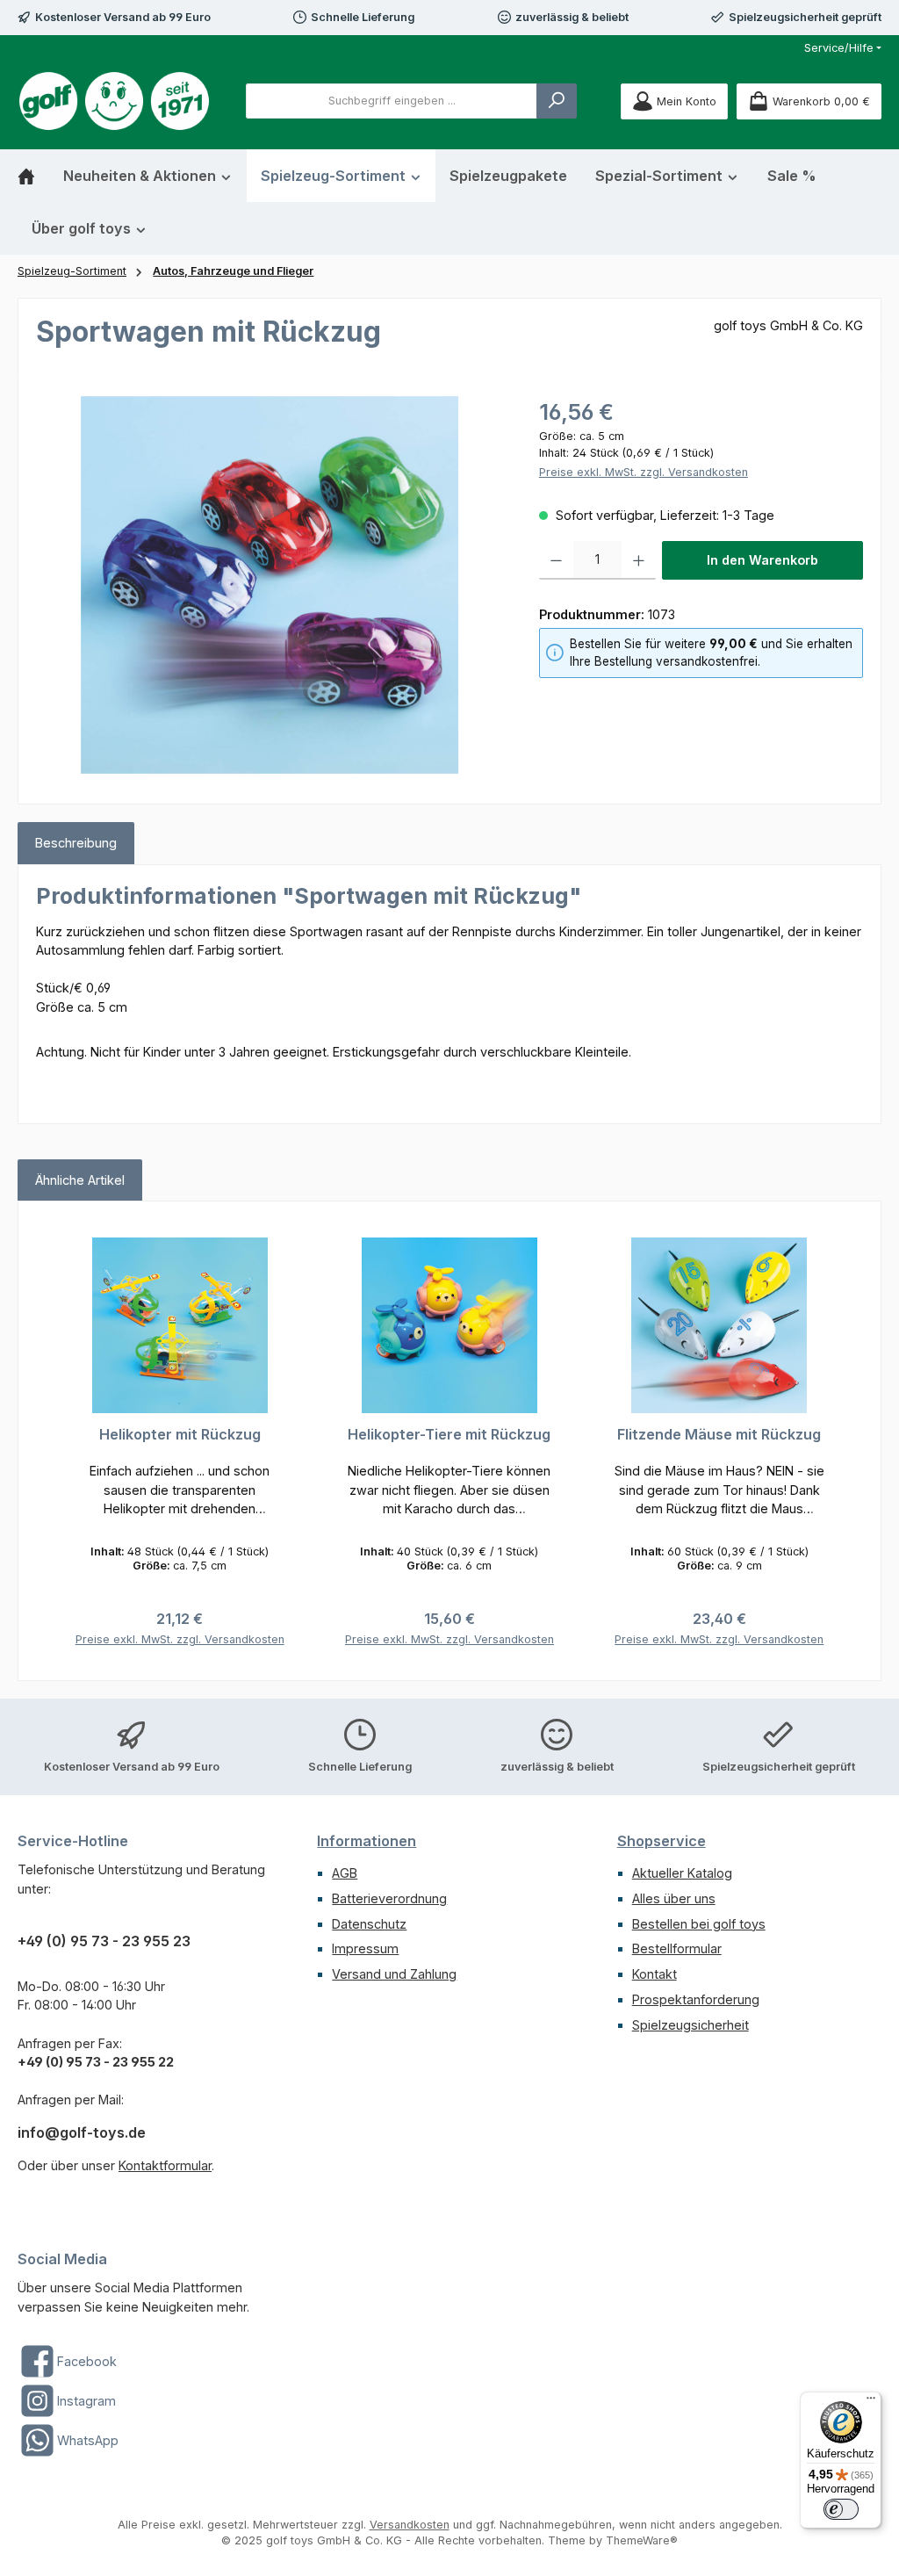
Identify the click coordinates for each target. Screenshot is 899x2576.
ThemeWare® (642, 2540)
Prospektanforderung (696, 1999)
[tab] (76, 843)
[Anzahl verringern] (556, 560)
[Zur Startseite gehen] (114, 101)
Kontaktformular (165, 2165)
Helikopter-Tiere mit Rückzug (449, 1435)
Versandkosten (410, 2525)
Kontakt (654, 1974)
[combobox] (392, 101)
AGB (345, 1873)
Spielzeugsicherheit (690, 2025)
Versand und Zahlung (394, 1974)
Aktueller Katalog (682, 1873)
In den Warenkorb (762, 560)
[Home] (33, 176)
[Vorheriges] (56, 1441)
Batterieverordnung (389, 1898)
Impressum (365, 1948)
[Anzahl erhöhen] (639, 560)
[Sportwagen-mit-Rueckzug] (270, 585)
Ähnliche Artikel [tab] (80, 1180)
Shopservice (662, 1841)
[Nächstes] (843, 1441)
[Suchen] (557, 101)
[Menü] (871, 2402)
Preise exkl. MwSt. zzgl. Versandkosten (644, 472)
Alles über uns (674, 1898)
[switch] (841, 2509)
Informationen (367, 1841)
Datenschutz (369, 1924)
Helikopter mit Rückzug (180, 1435)
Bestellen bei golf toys (699, 1924)
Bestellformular (677, 1948)
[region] (270, 585)
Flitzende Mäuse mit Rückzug (719, 1435)
